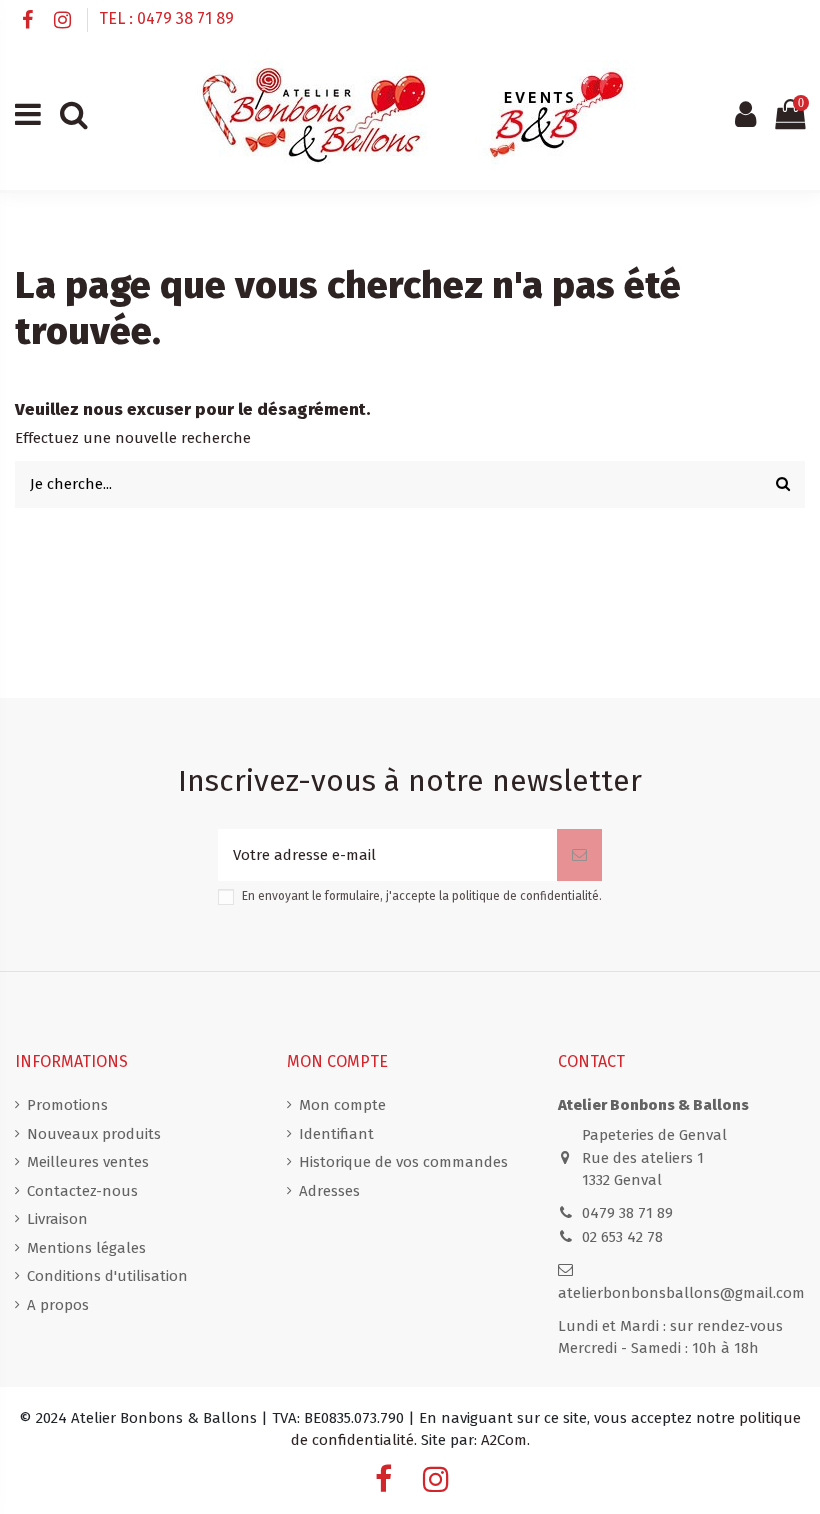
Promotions (67, 1105)
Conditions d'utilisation (107, 1276)
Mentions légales (86, 1248)
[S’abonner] (579, 855)
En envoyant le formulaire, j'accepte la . (422, 896)
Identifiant (336, 1134)
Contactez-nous (82, 1191)
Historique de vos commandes (403, 1162)
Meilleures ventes (88, 1162)
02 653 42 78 (622, 1237)
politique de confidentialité (525, 896)
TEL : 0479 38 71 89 (166, 18)
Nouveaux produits (94, 1134)
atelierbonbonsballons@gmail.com (681, 1293)
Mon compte (342, 1105)
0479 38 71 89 (627, 1213)
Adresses (329, 1191)
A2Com (504, 1440)
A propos (58, 1305)
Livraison (57, 1219)
